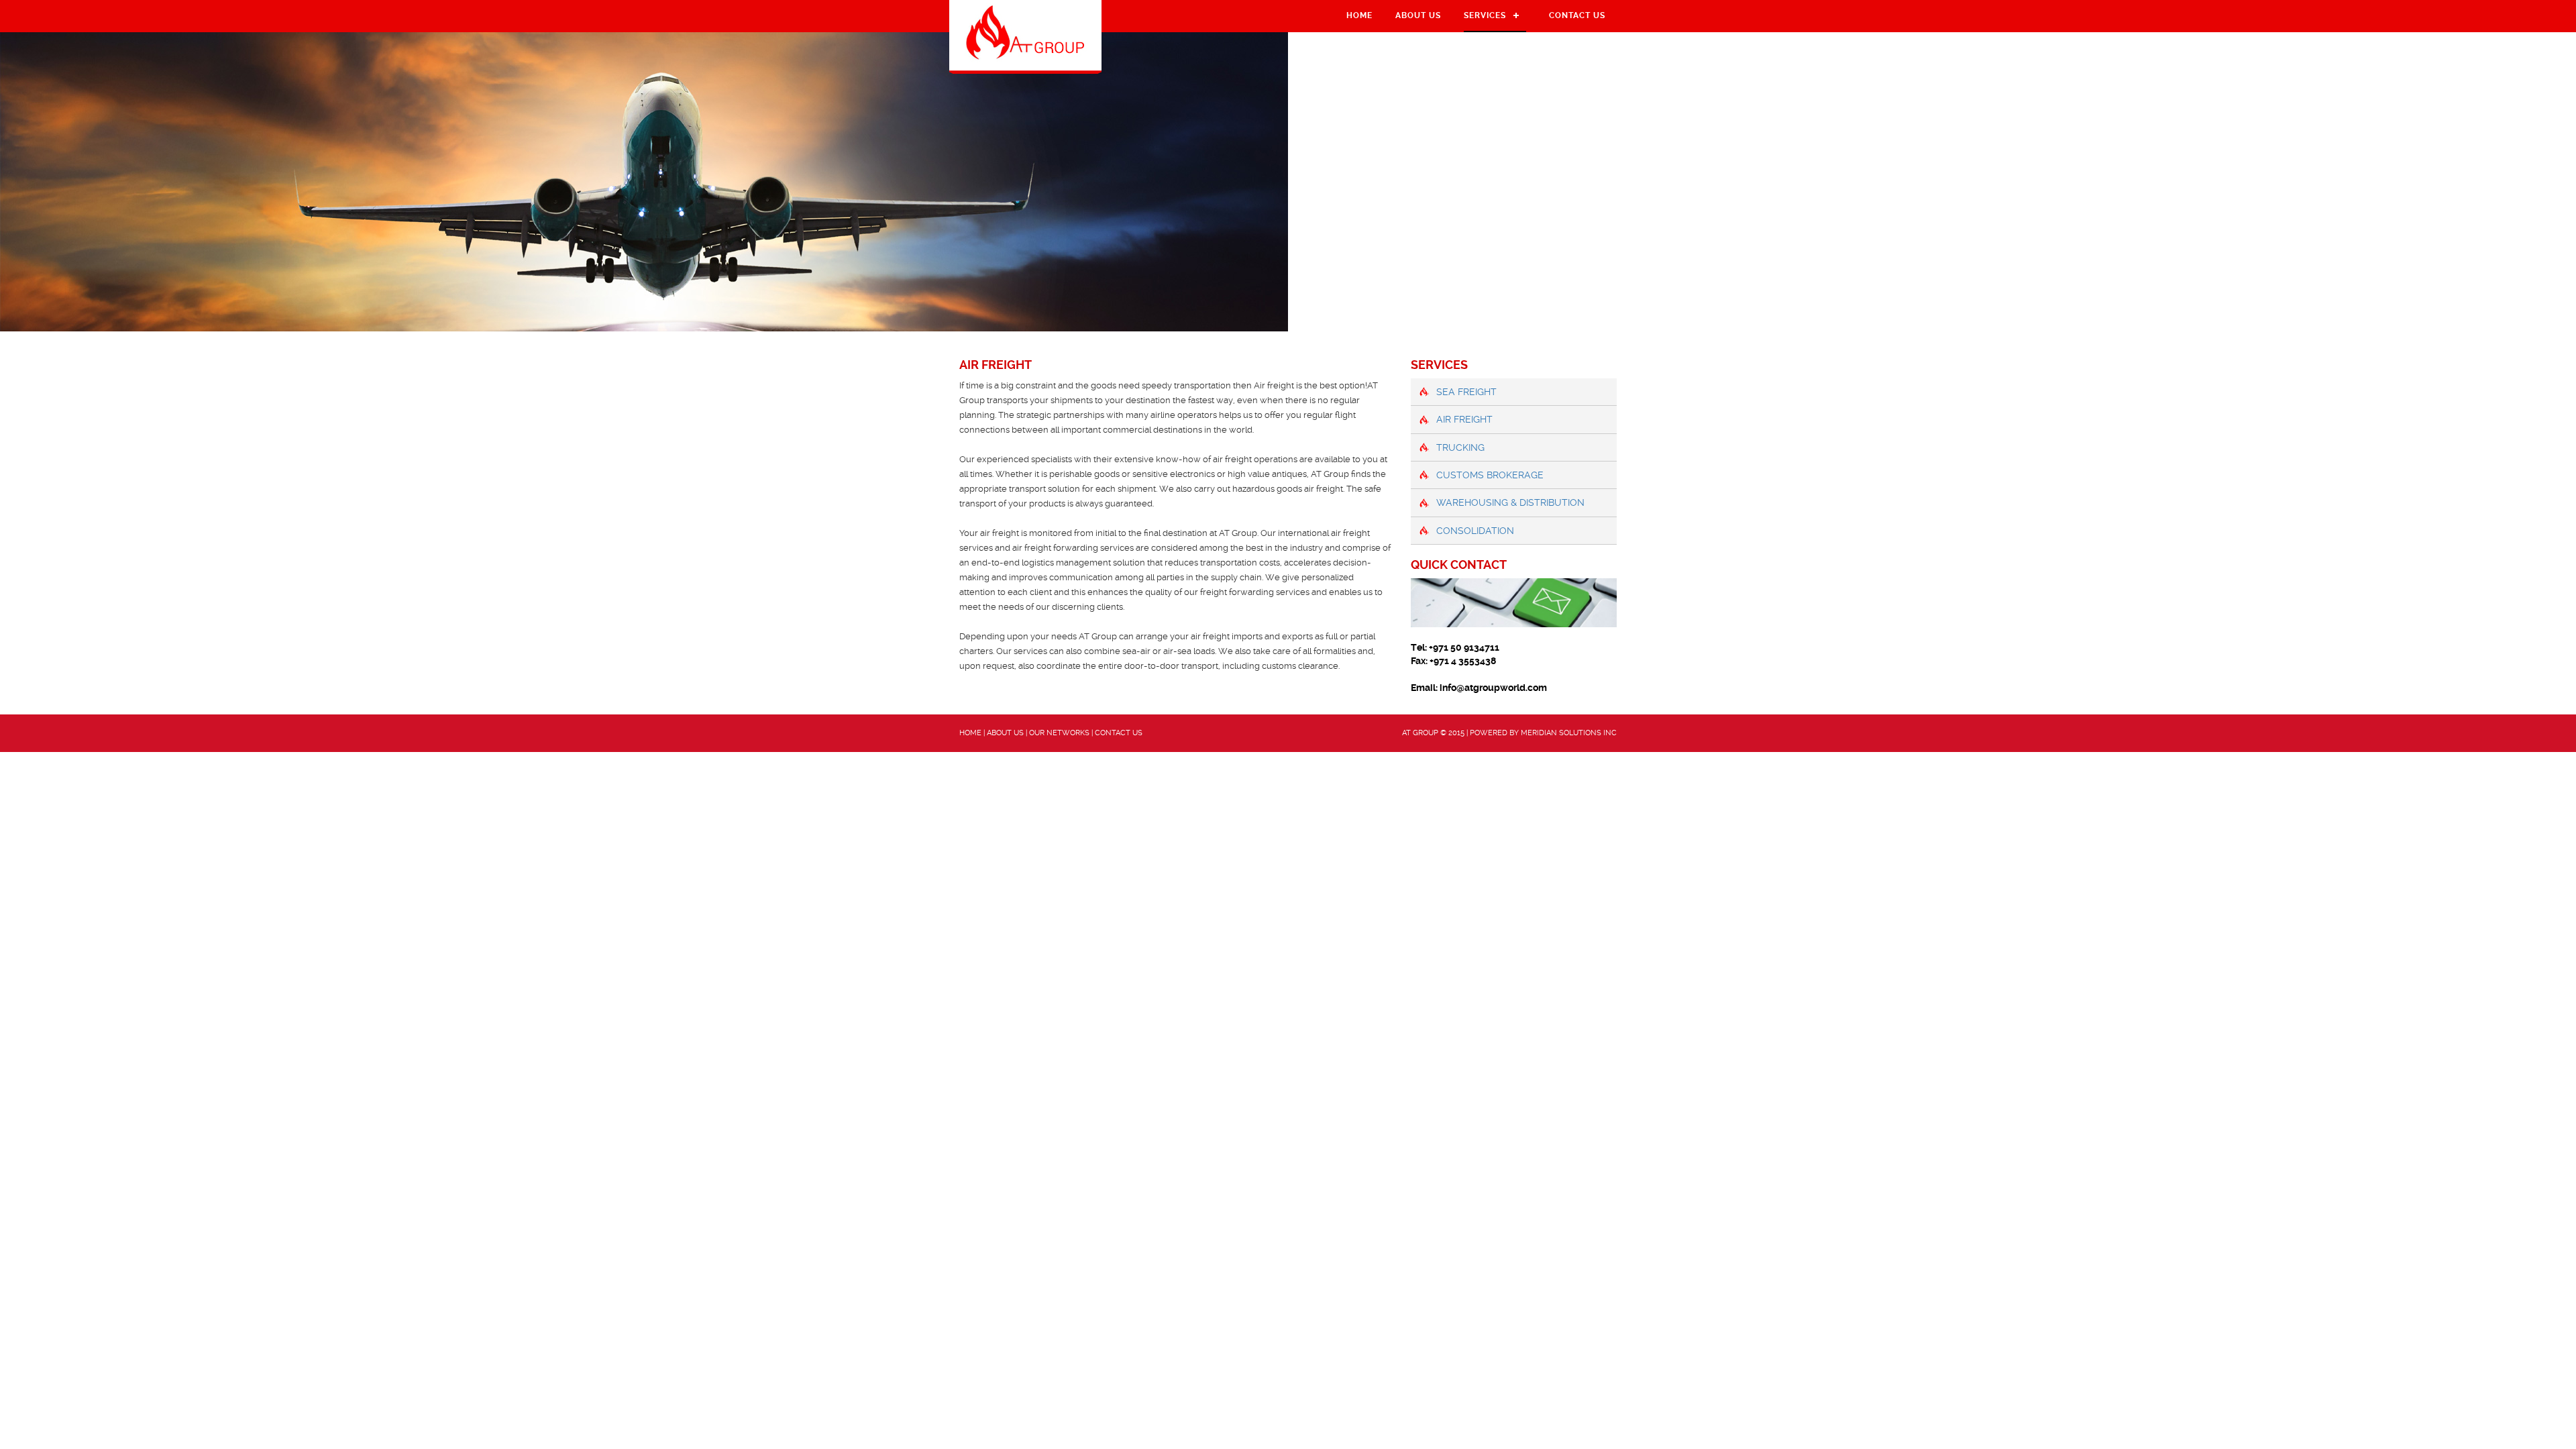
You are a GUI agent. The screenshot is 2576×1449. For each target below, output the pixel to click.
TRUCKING (1460, 447)
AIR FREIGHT (1464, 419)
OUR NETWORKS (1059, 733)
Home (1359, 15)
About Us (1418, 15)
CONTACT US (1577, 15)
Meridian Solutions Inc (1569, 733)
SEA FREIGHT (1466, 392)
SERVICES (1485, 15)
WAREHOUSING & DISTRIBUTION (1510, 502)
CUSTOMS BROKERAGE (1490, 475)
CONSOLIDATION (1475, 531)
